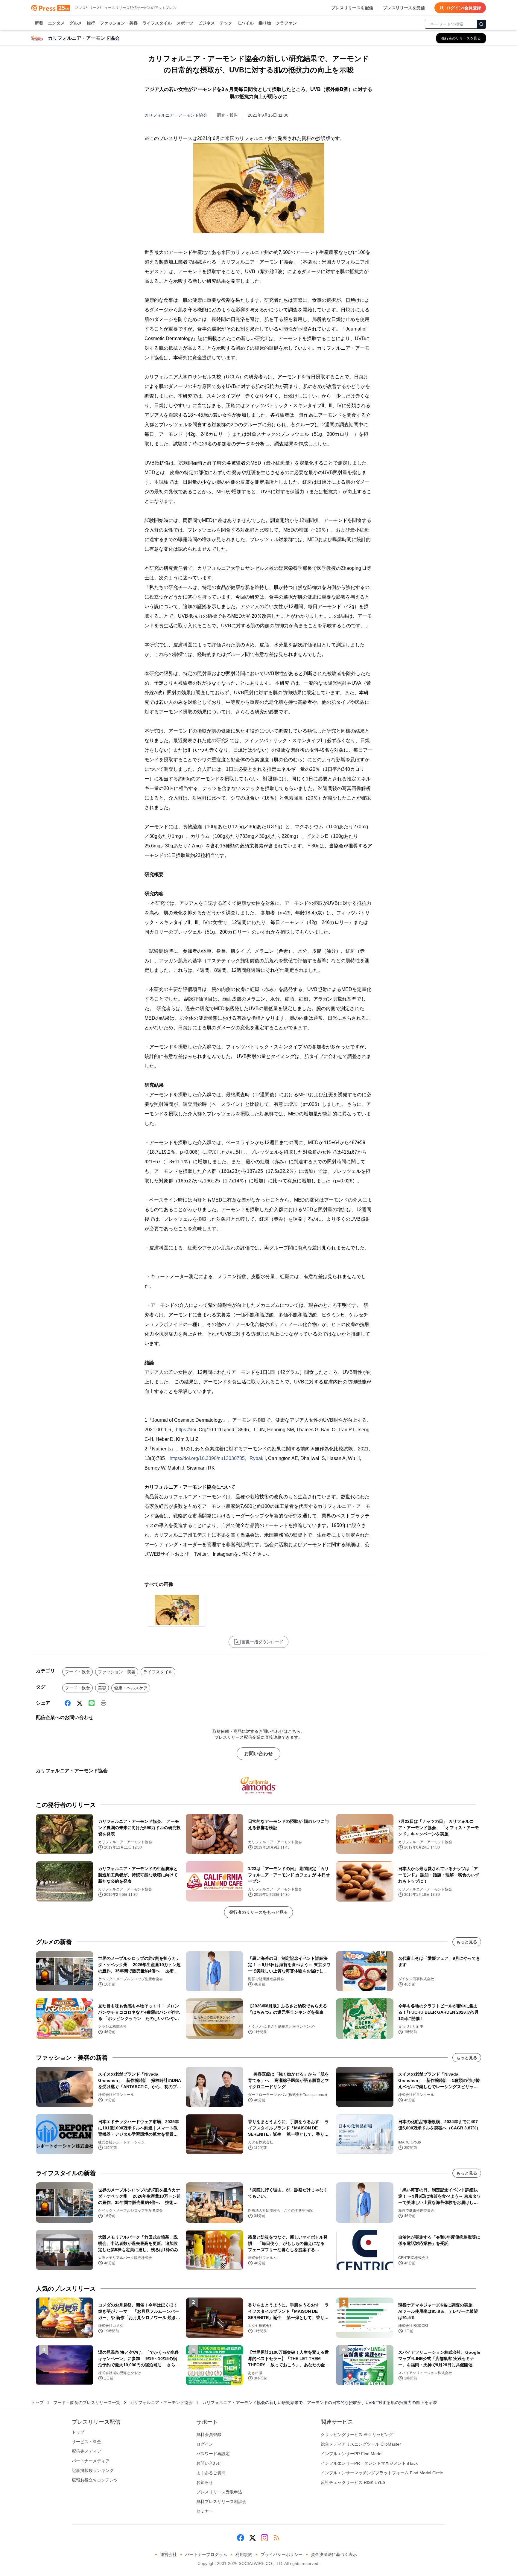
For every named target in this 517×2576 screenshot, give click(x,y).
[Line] (92, 1703)
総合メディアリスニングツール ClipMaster (361, 2444)
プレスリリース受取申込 (219, 2492)
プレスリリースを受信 (404, 8)
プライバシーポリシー (282, 2554)
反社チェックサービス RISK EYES (353, 2482)
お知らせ (205, 2482)
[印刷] (104, 1703)
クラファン (286, 23)
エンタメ (56, 23)
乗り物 (265, 23)
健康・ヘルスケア (131, 1688)
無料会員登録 (209, 2435)
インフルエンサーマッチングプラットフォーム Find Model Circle (382, 2473)
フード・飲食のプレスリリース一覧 (87, 2403)
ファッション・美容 (119, 23)
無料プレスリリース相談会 (221, 2502)
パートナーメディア (91, 2461)
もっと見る (467, 1942)
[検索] (481, 24)
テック (226, 23)
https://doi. (187, 1430)
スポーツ (185, 23)
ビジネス (206, 23)
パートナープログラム (206, 2554)
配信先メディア (86, 2451)
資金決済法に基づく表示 (334, 2554)
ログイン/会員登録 (464, 8)
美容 (102, 1688)
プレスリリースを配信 (352, 8)
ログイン (205, 2444)
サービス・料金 (86, 2442)
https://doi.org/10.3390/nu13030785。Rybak (216, 1458)
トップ (37, 2403)
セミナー (205, 2511)
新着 (39, 23)
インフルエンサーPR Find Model (352, 2454)
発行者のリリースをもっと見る (258, 1912)
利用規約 (244, 2554)
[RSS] (276, 2538)
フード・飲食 (77, 1672)
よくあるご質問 (211, 2473)
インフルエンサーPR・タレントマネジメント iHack (369, 2463)
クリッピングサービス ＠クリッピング (357, 2435)
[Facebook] (68, 1703)
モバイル (245, 23)
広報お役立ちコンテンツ (95, 2480)
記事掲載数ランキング (93, 2470)
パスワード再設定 (213, 2454)
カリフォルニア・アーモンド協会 (176, 115)
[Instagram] (264, 2538)
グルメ (76, 23)
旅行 (91, 23)
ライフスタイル (157, 23)
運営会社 (168, 2554)
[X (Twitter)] (80, 1703)
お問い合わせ (258, 1754)
